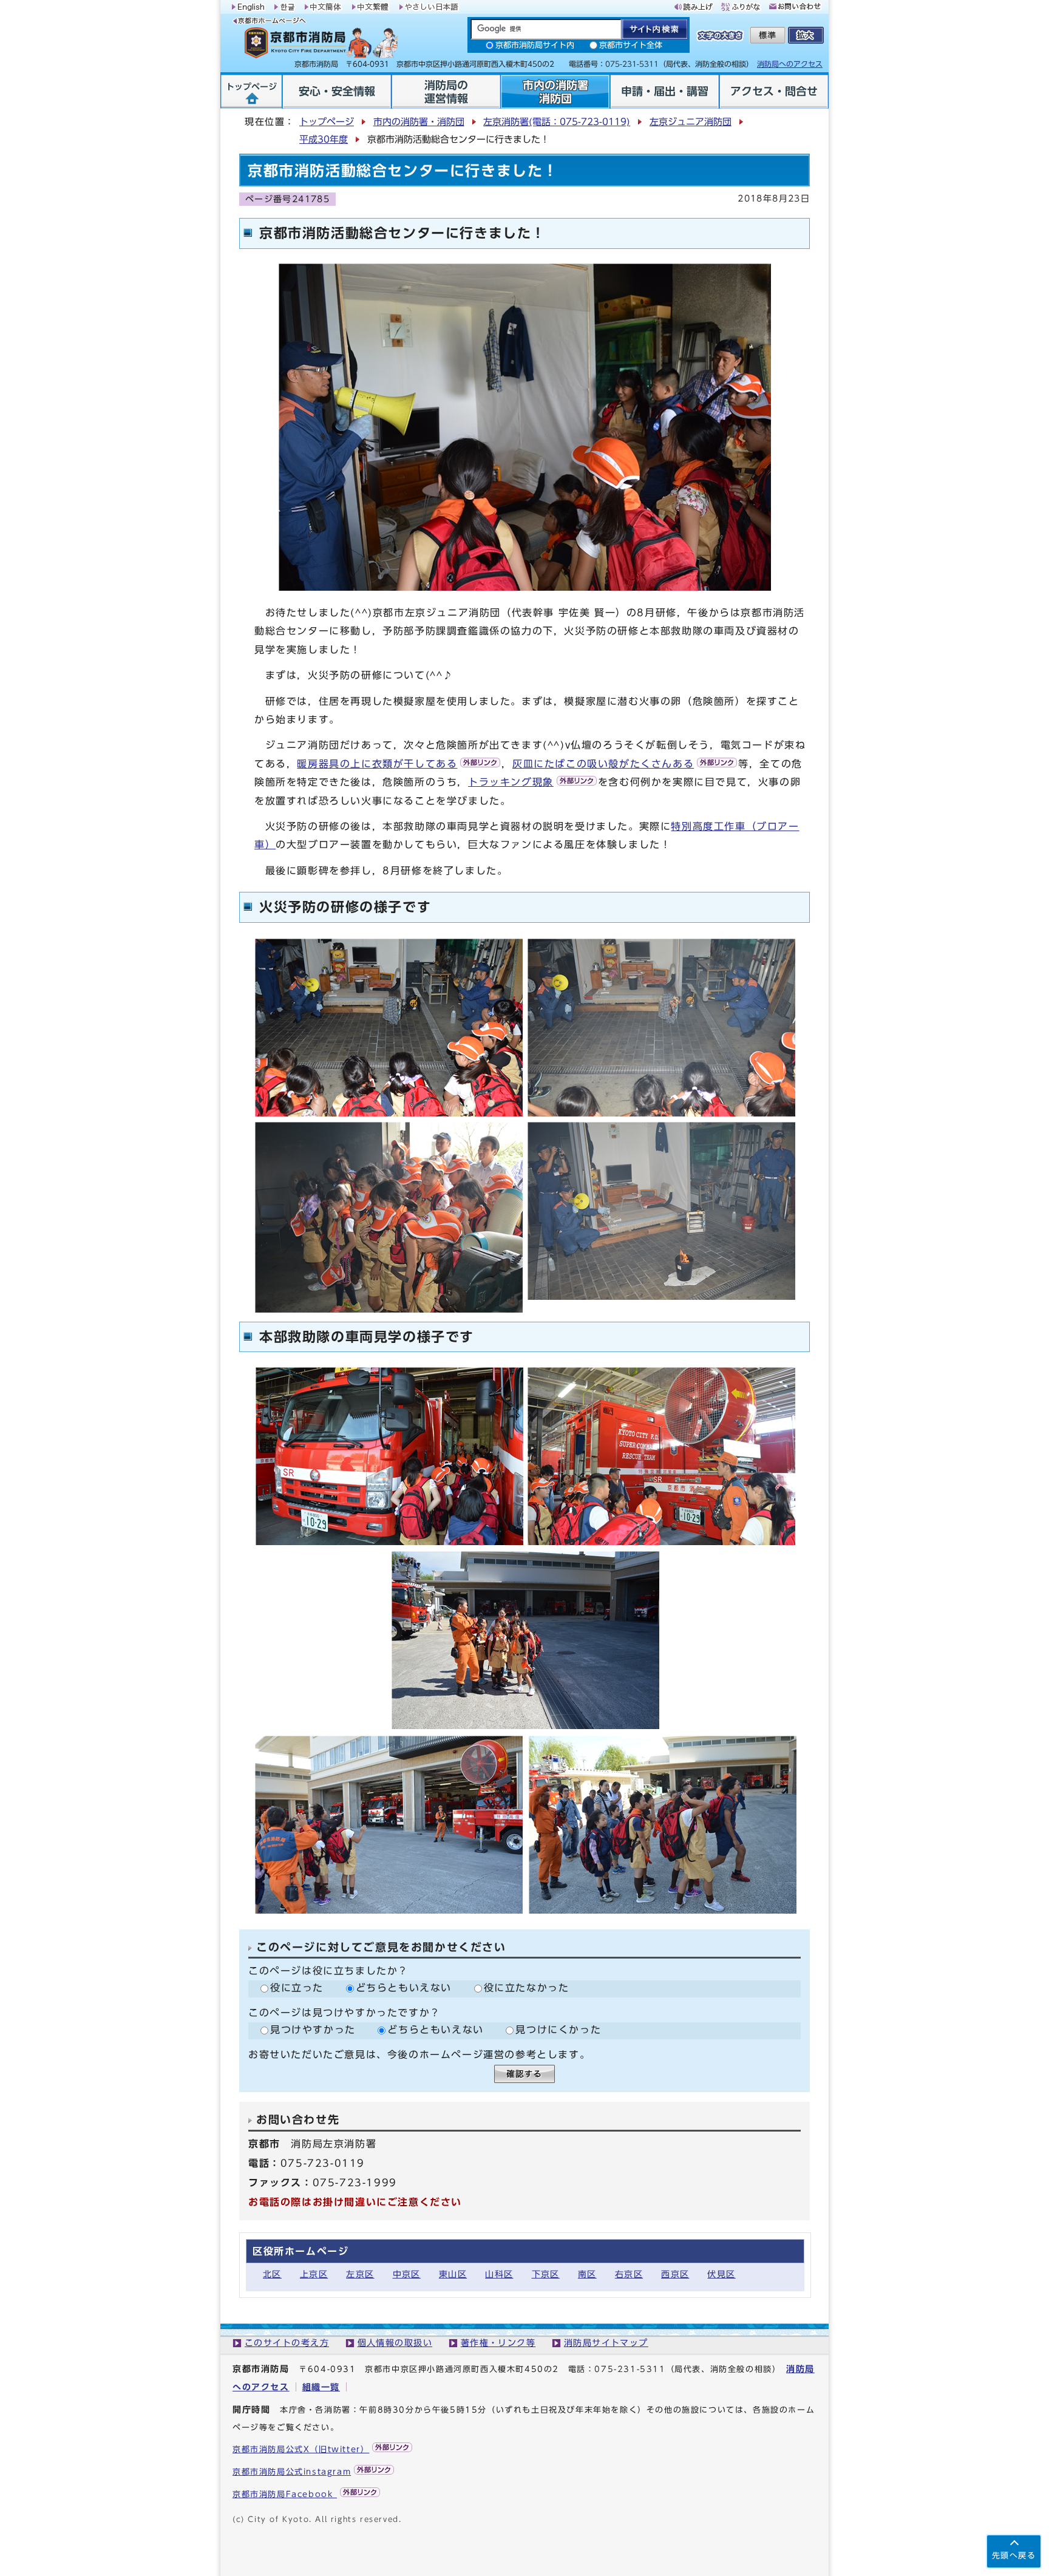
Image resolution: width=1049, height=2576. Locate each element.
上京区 (314, 2274)
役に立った (297, 1988)
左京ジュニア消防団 (691, 122)
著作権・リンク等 (498, 2343)
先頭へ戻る (1014, 2556)
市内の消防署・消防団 (419, 122)
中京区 (407, 2274)
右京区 (629, 2274)
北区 (272, 2274)
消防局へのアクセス (790, 64)
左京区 (360, 2274)
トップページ (327, 122)
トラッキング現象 (511, 782)
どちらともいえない (404, 1988)
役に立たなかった (527, 1988)
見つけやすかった (313, 2030)
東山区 (453, 2274)
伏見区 (721, 2274)
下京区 (546, 2274)
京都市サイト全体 (631, 45)
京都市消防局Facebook (285, 2494)
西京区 (675, 2274)
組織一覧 (321, 2387)
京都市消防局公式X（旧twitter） (301, 2449)
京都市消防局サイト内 (535, 45)
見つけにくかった (558, 2030)
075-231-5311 (630, 2369)
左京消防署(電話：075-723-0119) (557, 122)
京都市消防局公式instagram (292, 2472)
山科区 (499, 2274)
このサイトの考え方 (287, 2343)
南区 (587, 2274)
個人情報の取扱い (395, 2343)
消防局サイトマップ (606, 2343)
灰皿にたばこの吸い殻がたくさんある (603, 764)
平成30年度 (324, 139)
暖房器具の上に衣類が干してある (377, 764)
